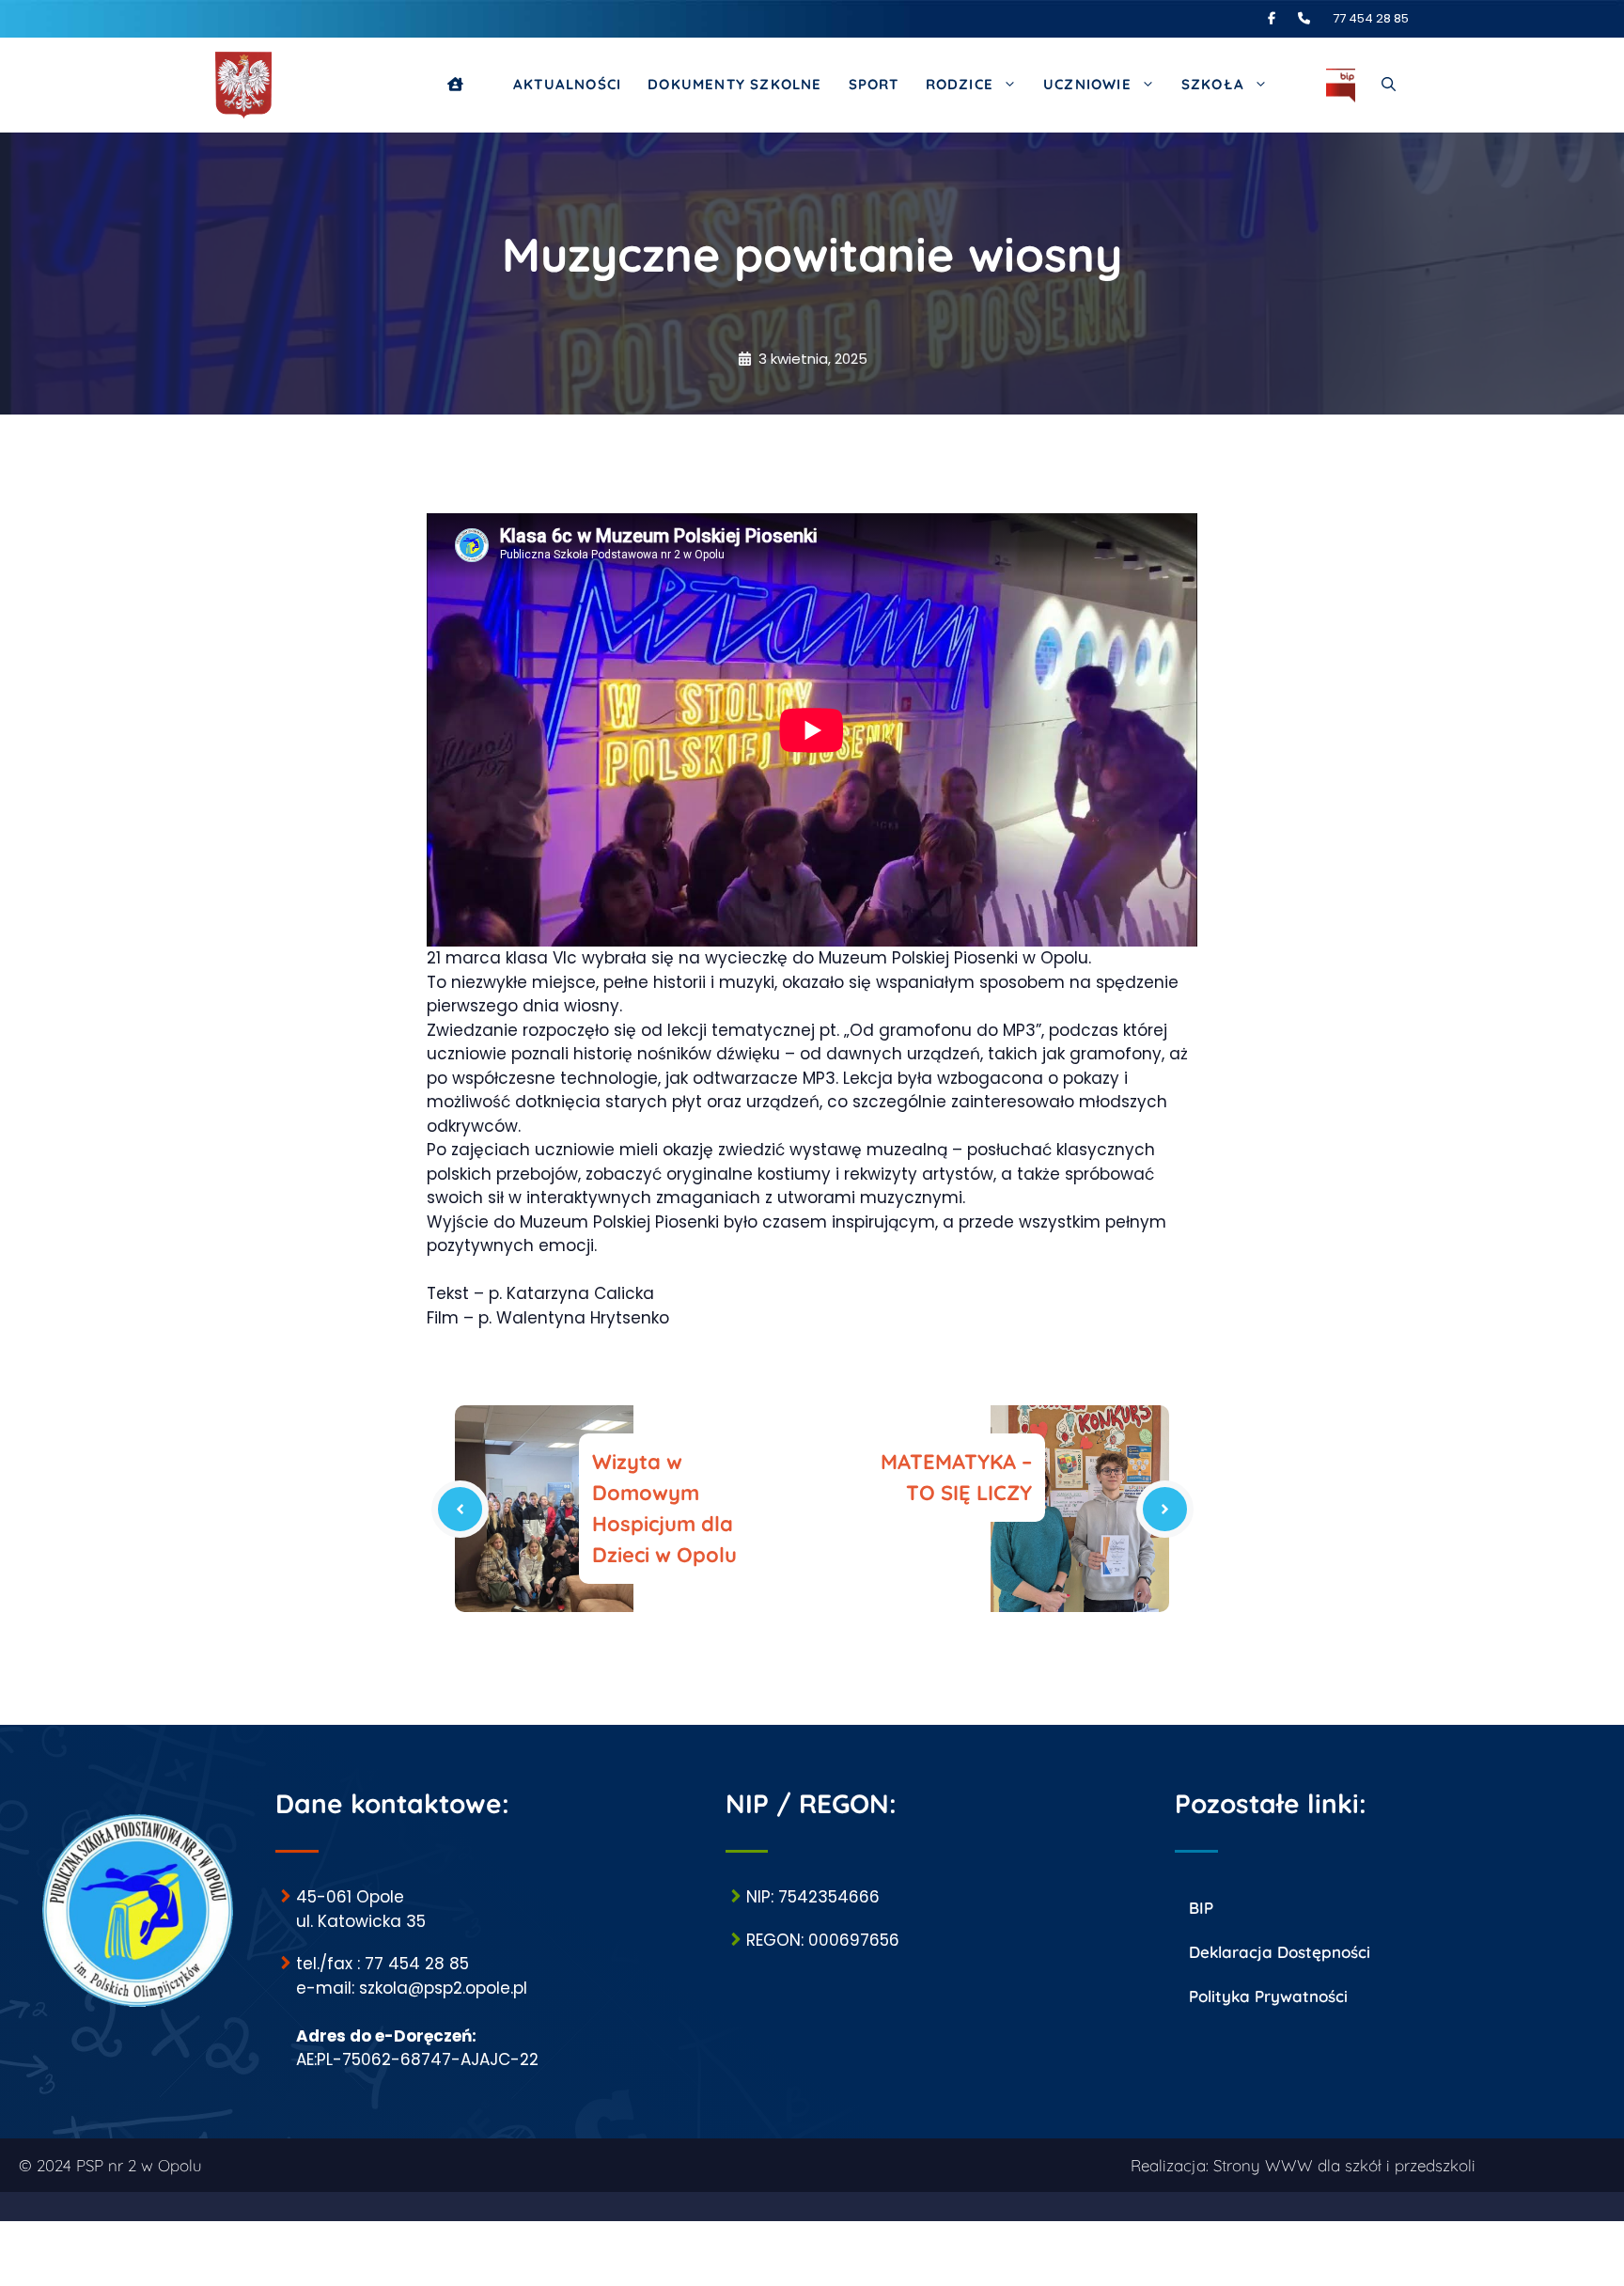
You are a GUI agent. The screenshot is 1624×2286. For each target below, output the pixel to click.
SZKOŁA (1213, 84)
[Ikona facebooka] (1281, 18)
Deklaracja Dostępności (1280, 1952)
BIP (1201, 1908)
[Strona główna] (467, 85)
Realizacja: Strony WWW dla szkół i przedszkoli (1303, 2165)
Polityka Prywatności (1268, 1996)
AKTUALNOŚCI (567, 84)
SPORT (874, 84)
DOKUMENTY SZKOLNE (734, 84)
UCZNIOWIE (1087, 84)
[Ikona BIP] (1341, 85)
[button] (1389, 85)
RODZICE (960, 84)
